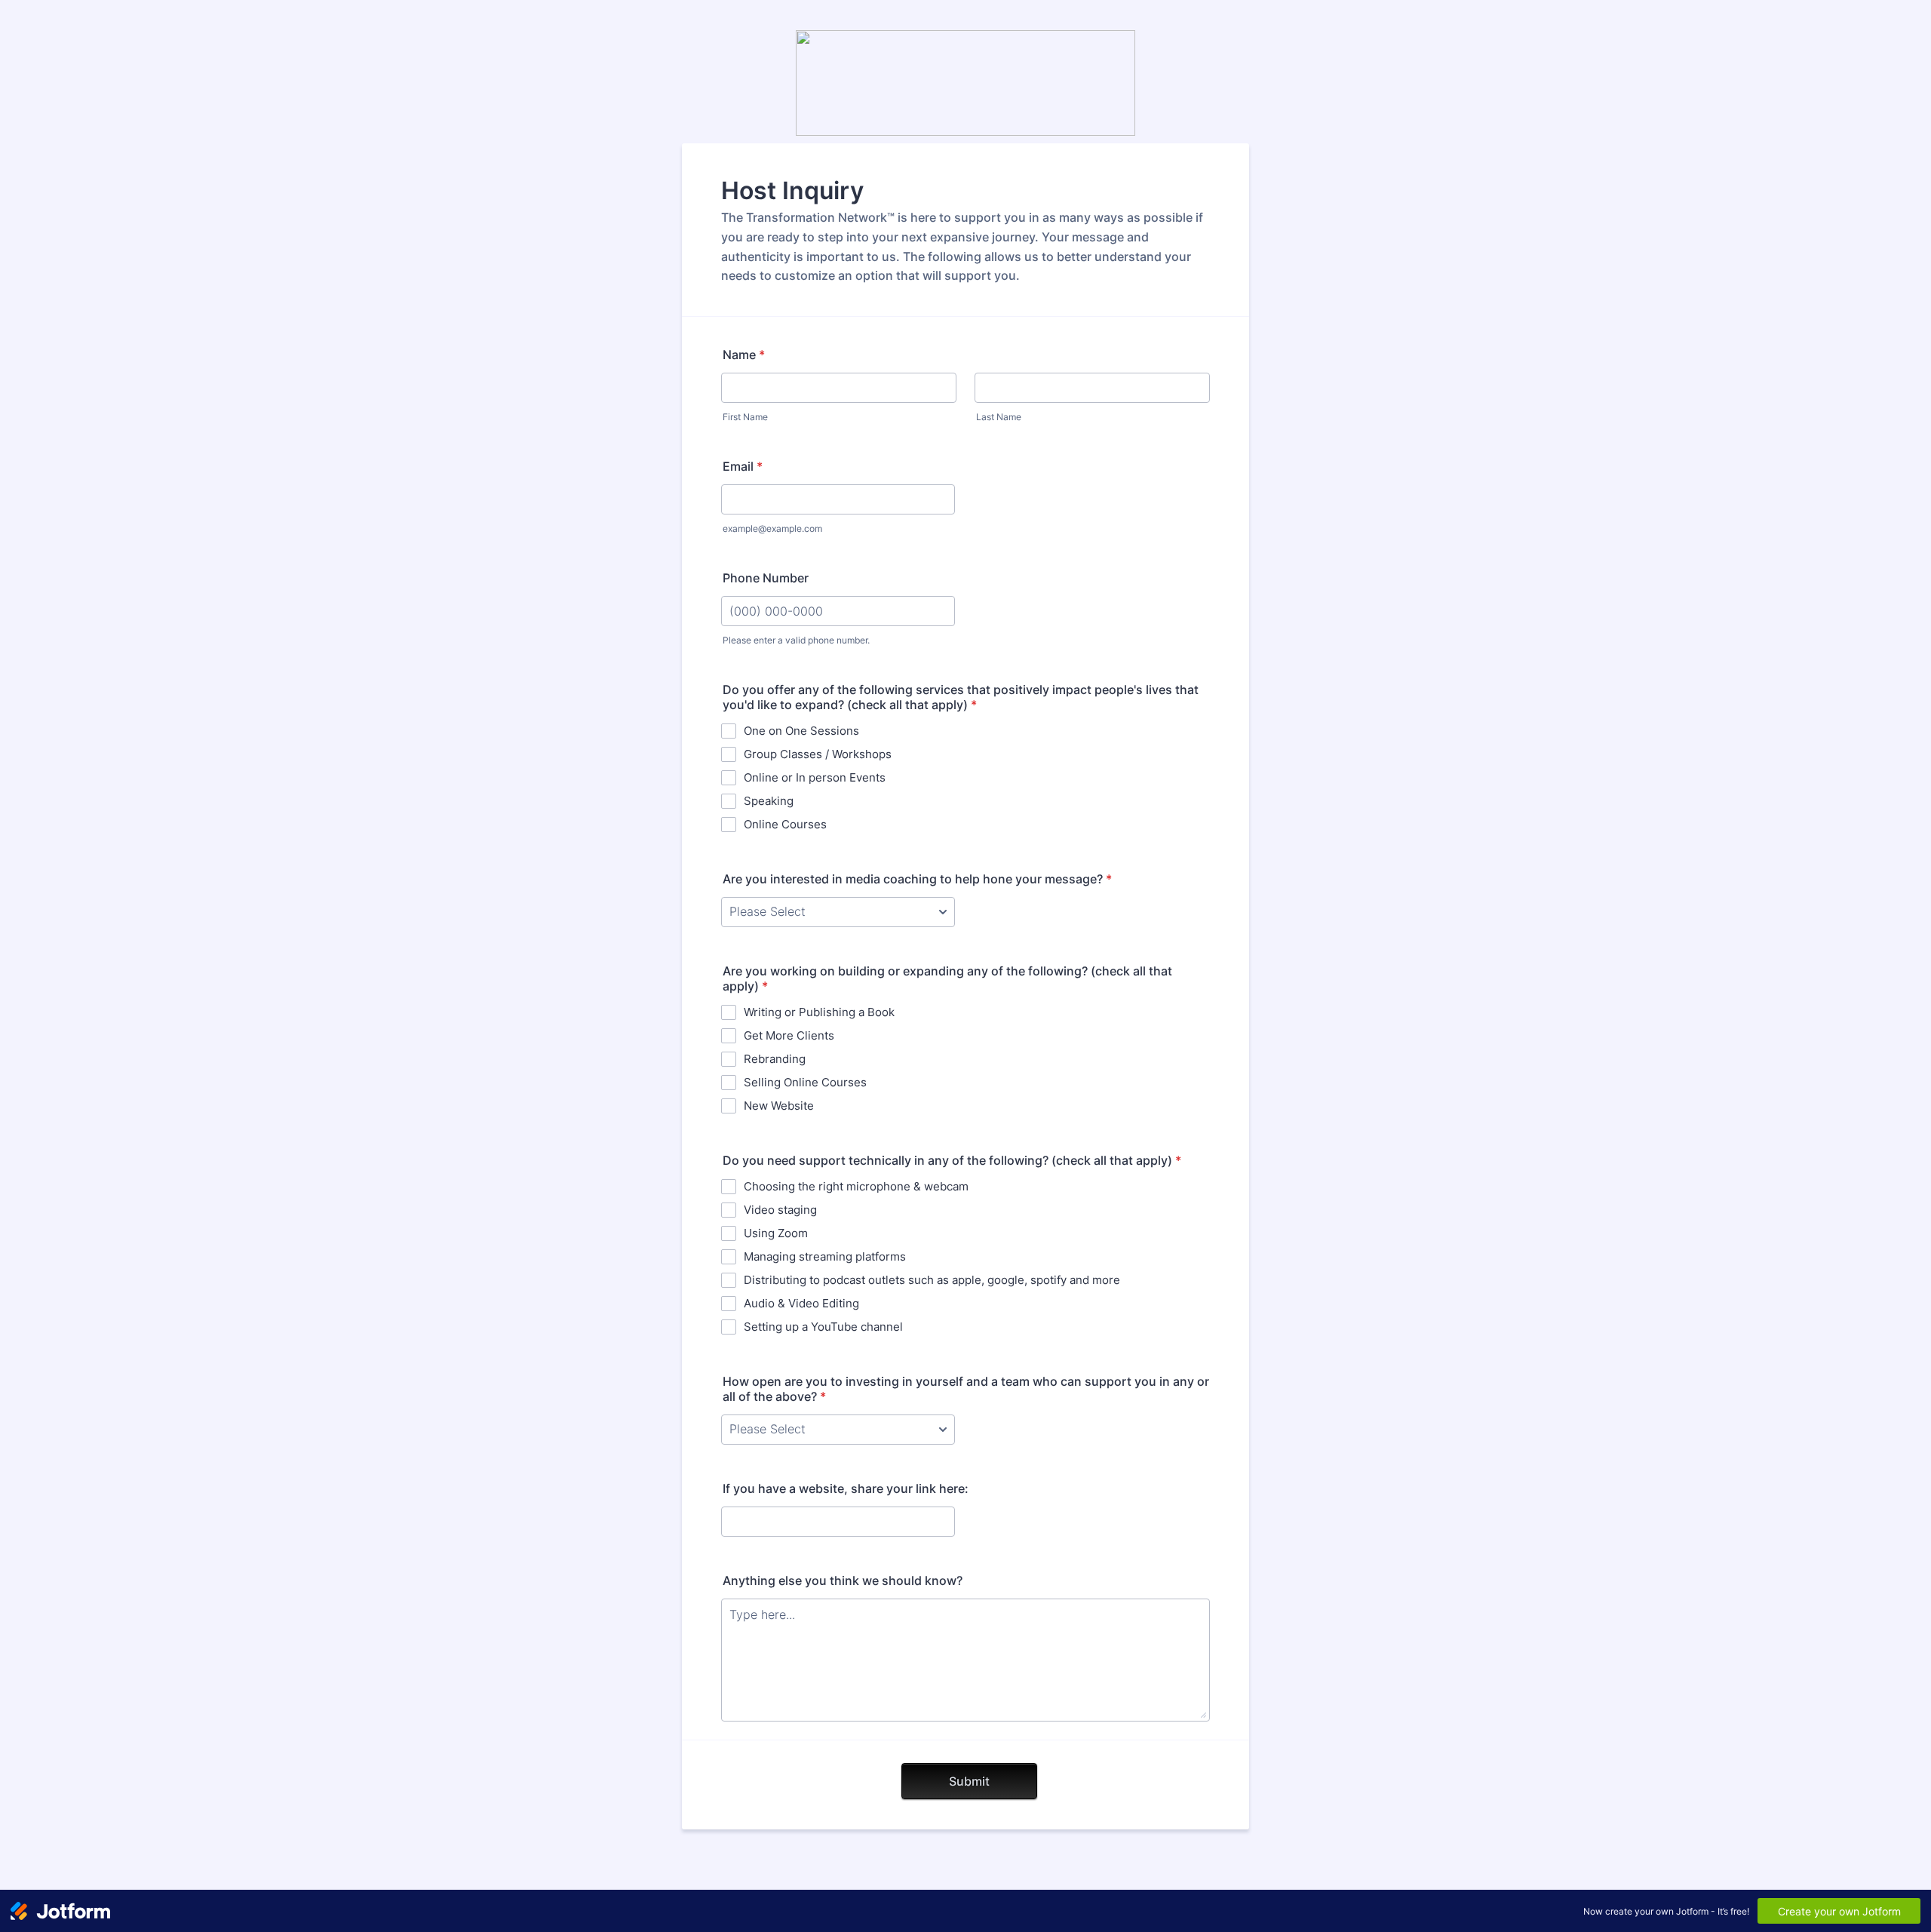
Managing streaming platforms (825, 1256)
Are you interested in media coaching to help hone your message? (917, 879)
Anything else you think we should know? (843, 1580)
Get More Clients (789, 1035)
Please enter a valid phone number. (796, 640)
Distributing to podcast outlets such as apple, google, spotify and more (932, 1280)
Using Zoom (776, 1233)
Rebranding (775, 1059)
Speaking (769, 801)
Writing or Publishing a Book (819, 1012)
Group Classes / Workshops (818, 754)
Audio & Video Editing (801, 1303)
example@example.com (772, 528)
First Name (745, 417)
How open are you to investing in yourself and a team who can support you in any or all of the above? (966, 1389)
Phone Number (766, 578)
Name (744, 355)
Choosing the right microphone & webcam (856, 1186)
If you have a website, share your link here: (846, 1488)
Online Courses (785, 824)
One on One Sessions (801, 731)
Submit (969, 1781)
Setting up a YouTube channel (823, 1327)
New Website (779, 1106)
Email (743, 466)
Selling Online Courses (805, 1082)
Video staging (780, 1210)
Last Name (999, 417)
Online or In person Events (815, 777)
